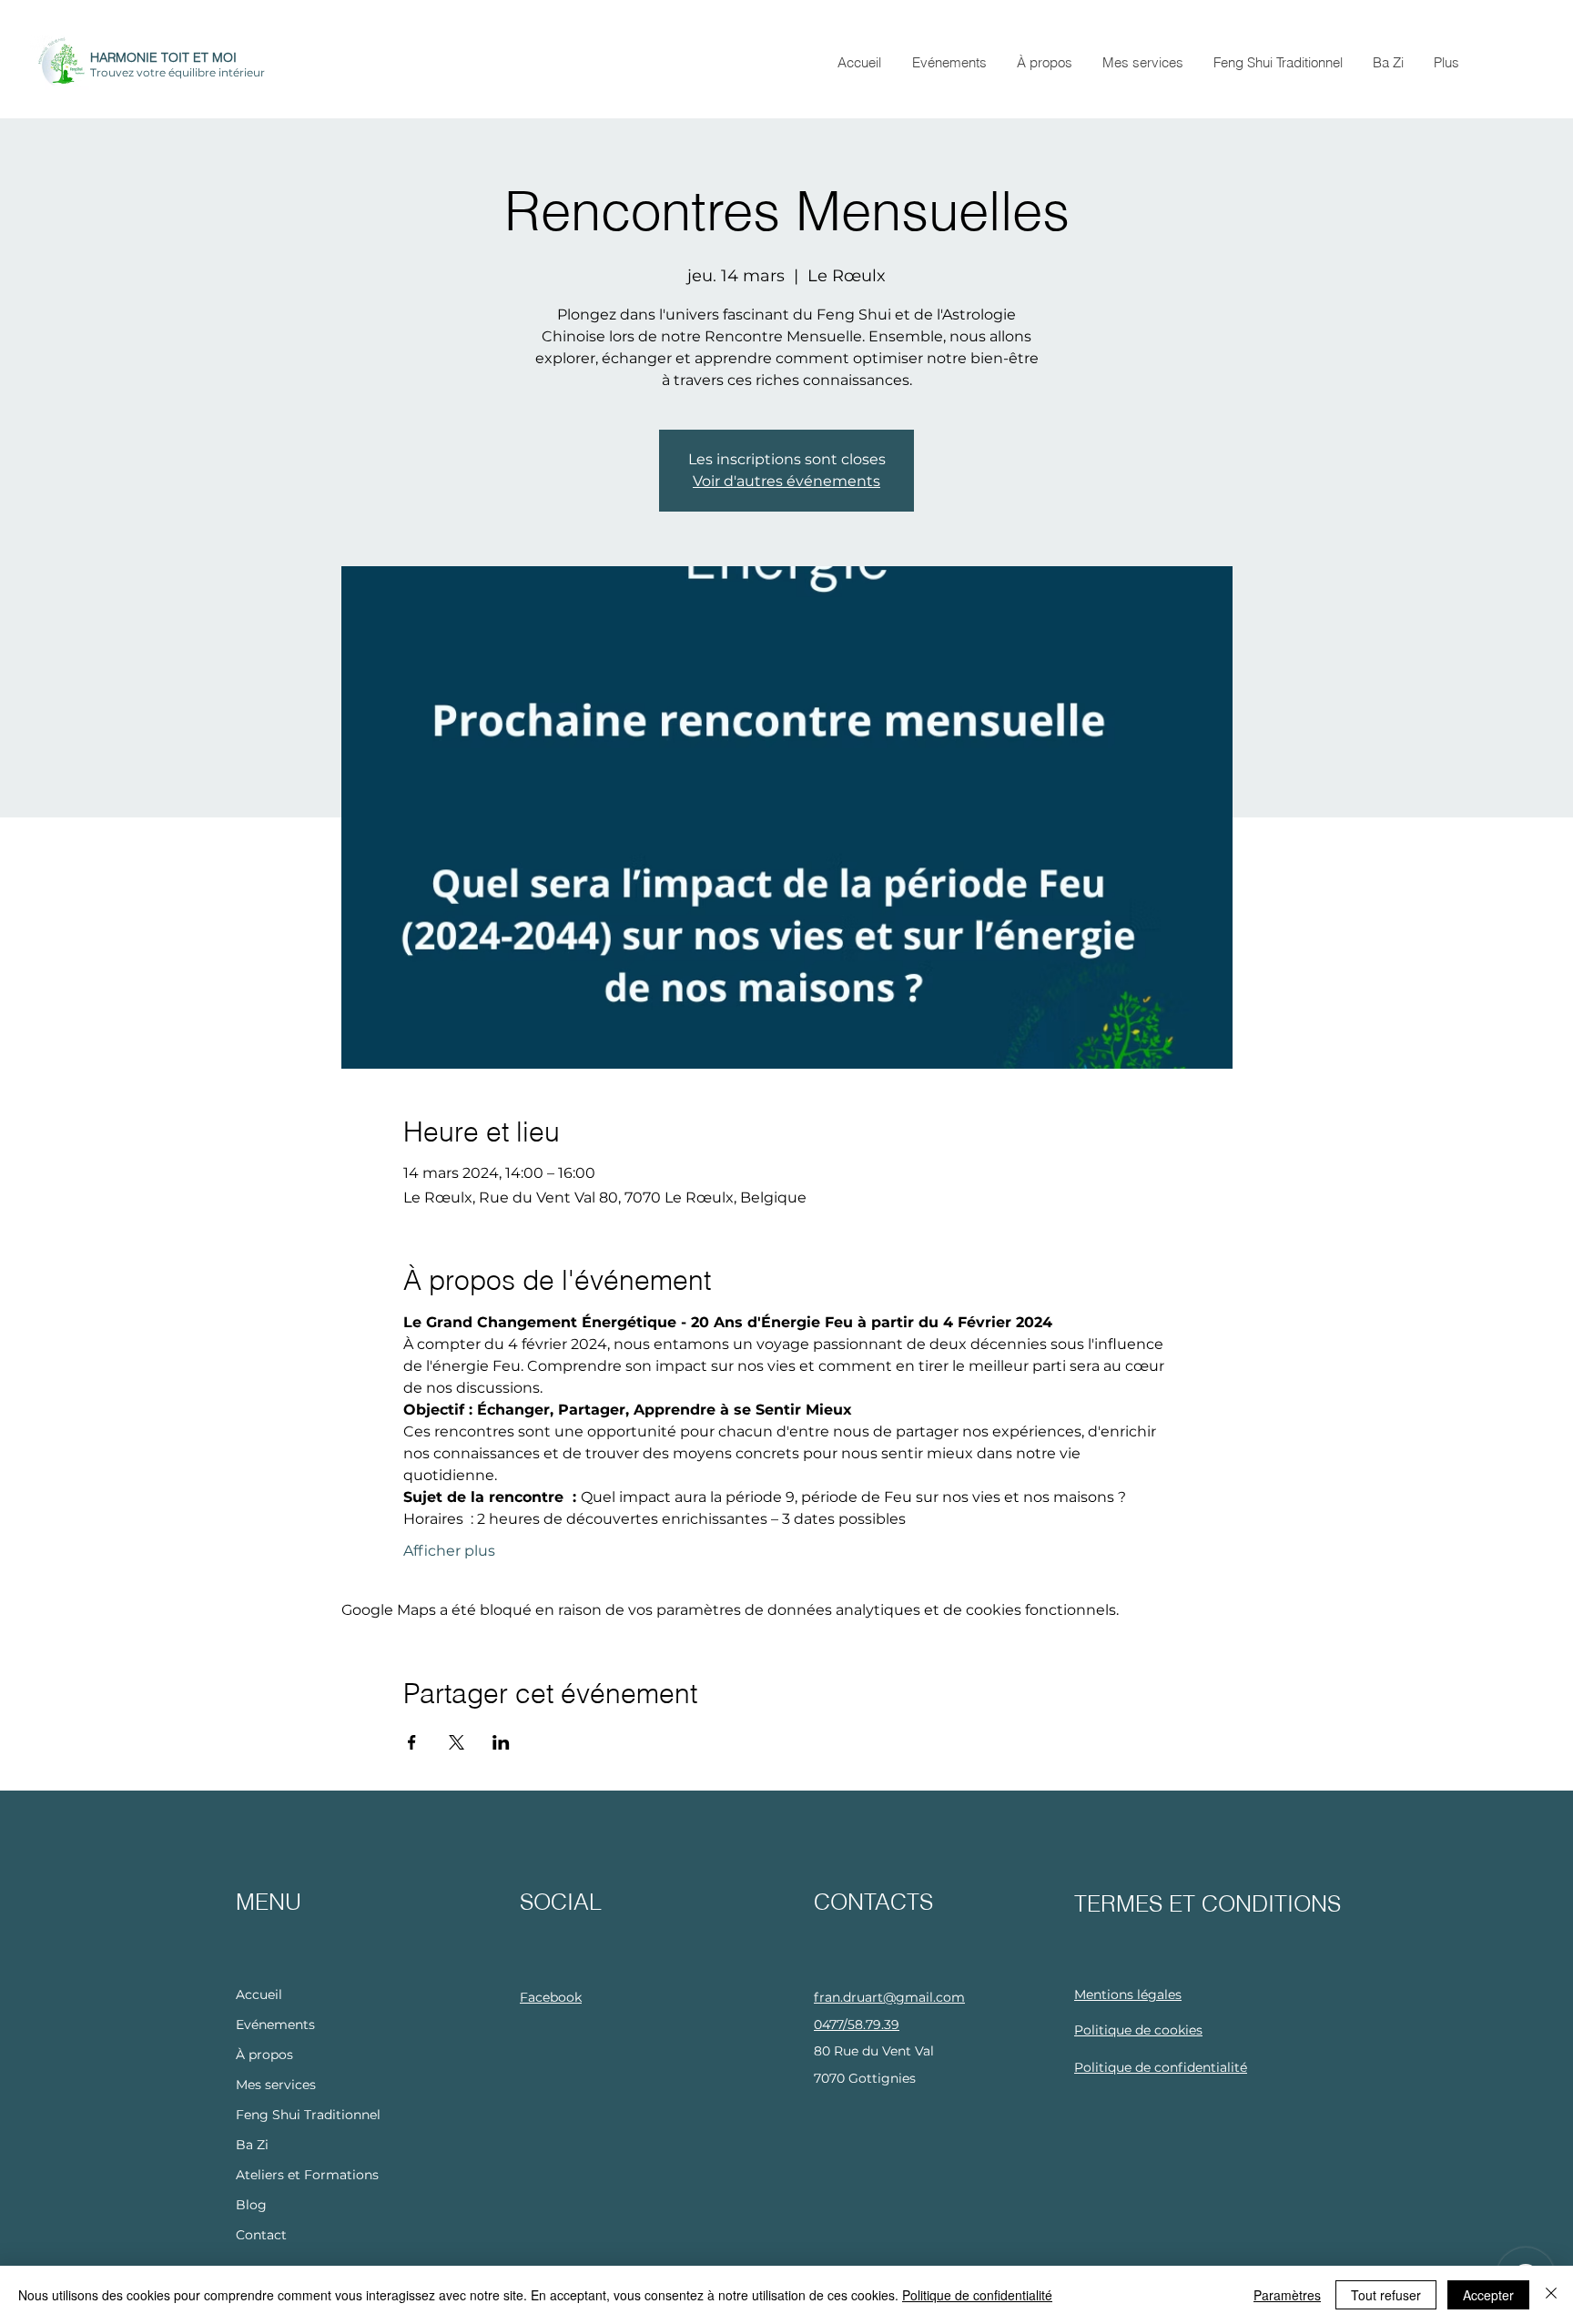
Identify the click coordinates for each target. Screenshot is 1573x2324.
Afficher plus (449, 1551)
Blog (251, 2205)
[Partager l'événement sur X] (457, 1742)
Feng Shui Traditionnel (308, 2115)
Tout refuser (1386, 2295)
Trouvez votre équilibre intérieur (178, 72)
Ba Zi (252, 2145)
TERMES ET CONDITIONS (1208, 1903)
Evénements (275, 2025)
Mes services (276, 2085)
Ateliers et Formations (307, 2175)
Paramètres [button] (1287, 2295)
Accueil (259, 1994)
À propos (264, 2055)
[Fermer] (1551, 2295)
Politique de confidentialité (977, 2295)
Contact (261, 2235)
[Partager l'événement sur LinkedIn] (501, 1742)
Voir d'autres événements (786, 481)
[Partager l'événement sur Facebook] (412, 1742)
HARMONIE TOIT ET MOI (163, 57)
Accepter (1488, 2295)
